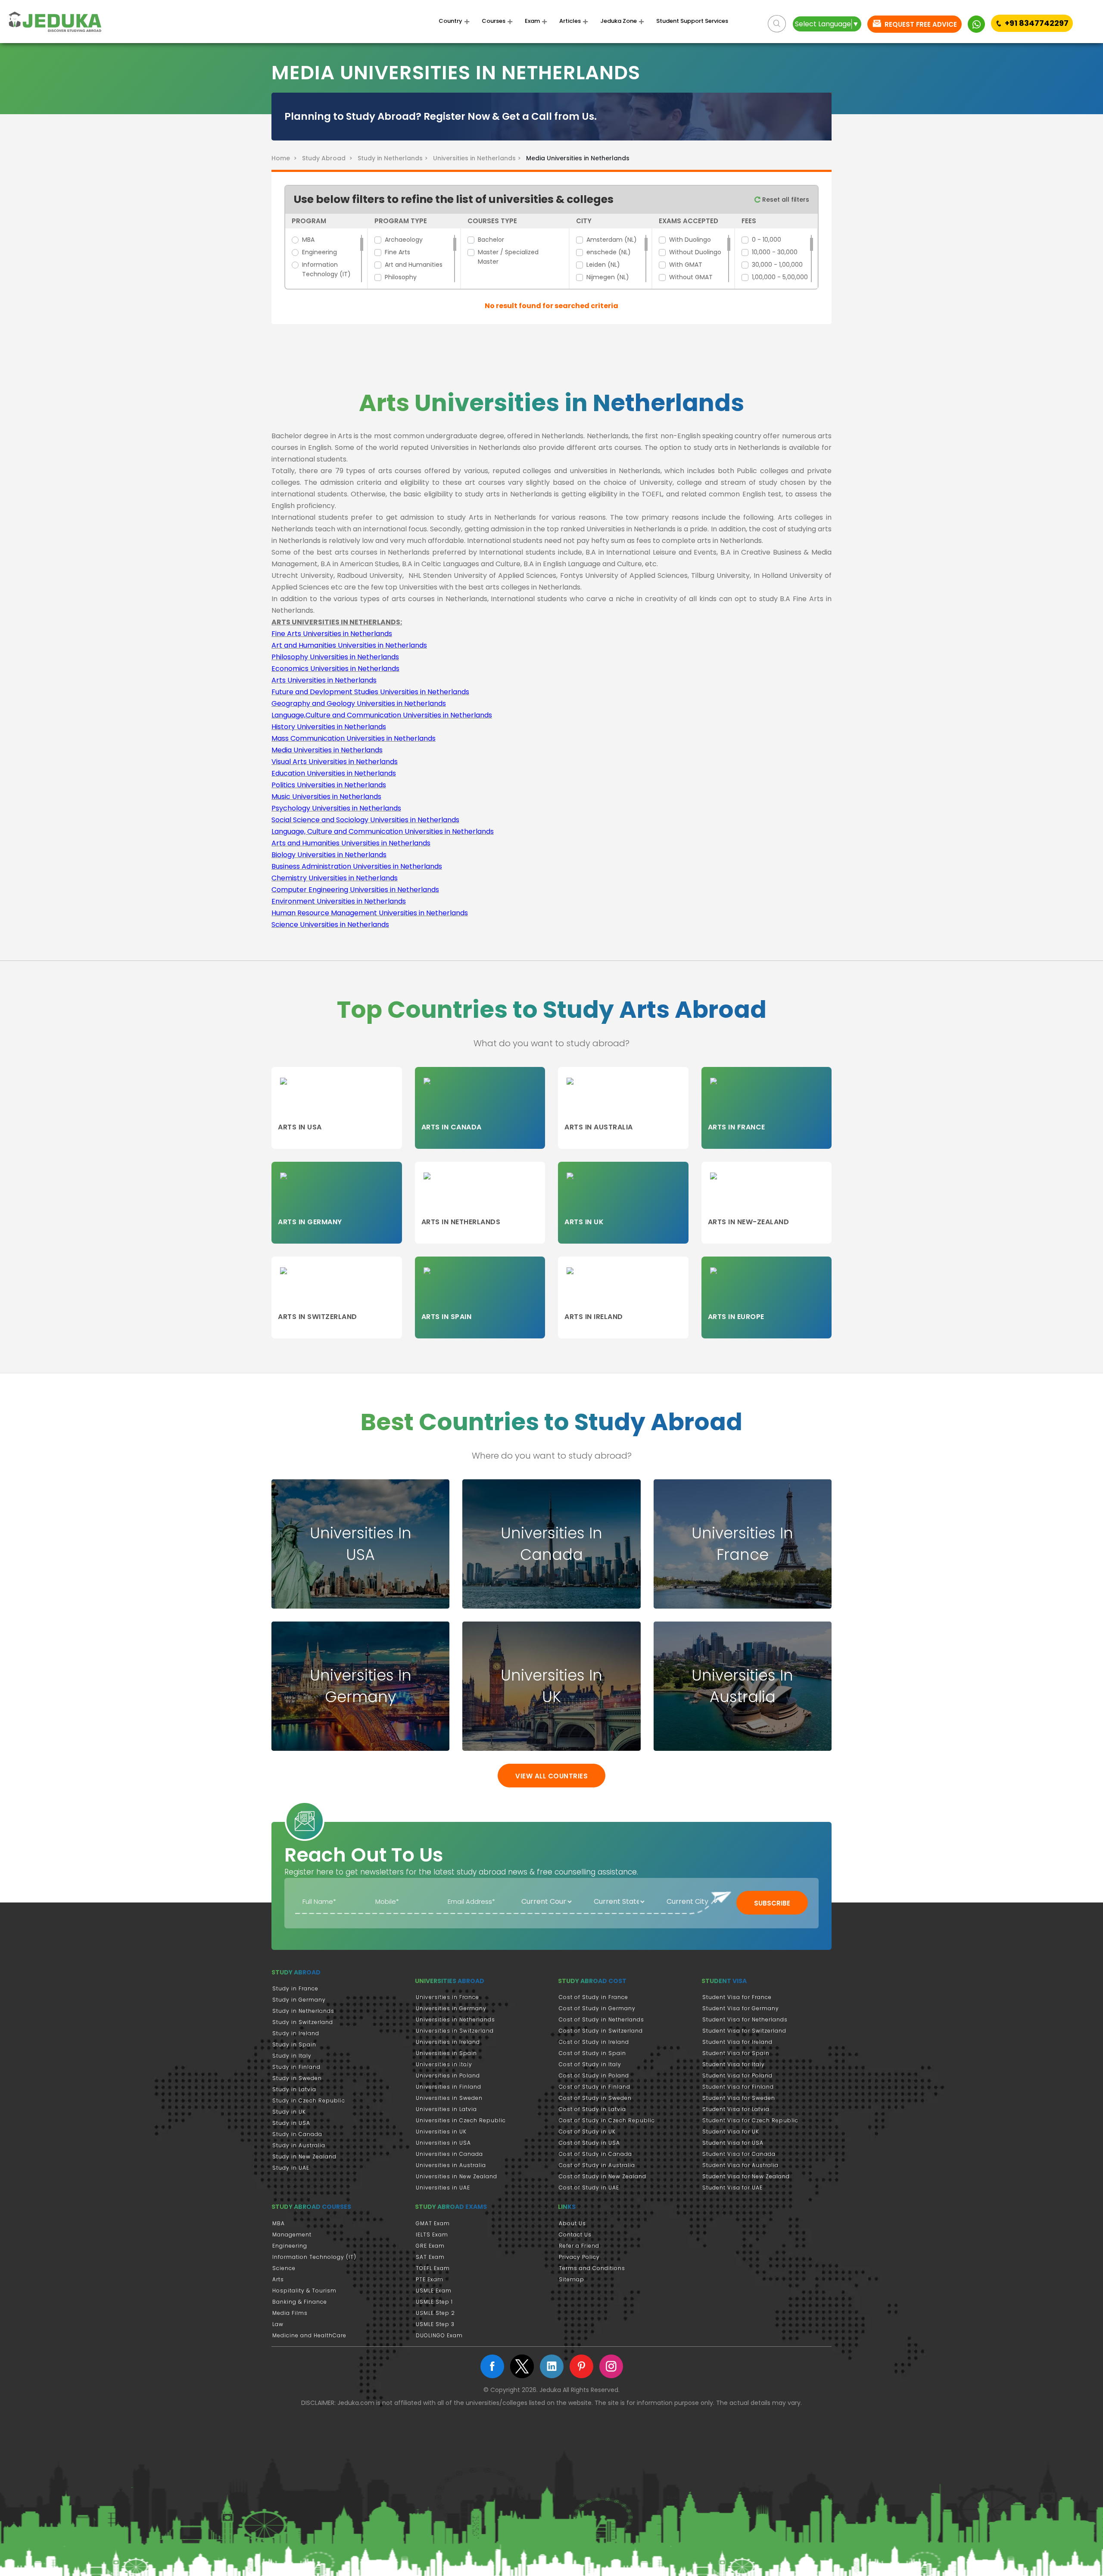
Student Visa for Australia (740, 2165)
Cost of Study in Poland (594, 2075)
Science (284, 2268)
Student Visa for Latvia (736, 2109)
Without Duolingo (695, 252)
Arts (278, 2279)
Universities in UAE (443, 2188)
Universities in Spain (446, 2053)
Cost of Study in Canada (595, 2154)
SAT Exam (430, 2257)
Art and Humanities (414, 265)
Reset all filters (785, 200)
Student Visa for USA (733, 2143)
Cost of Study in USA (589, 2143)
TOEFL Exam (433, 2268)
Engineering (319, 252)
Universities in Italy (444, 2064)
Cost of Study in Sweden (595, 2098)
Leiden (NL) (603, 265)
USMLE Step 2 (435, 2313)
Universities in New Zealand (456, 2176)
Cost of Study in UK (587, 2132)
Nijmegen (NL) (608, 277)
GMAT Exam (433, 2223)
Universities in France (447, 1997)
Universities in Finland (449, 2087)
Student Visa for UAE (732, 2188)
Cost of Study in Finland (595, 2087)
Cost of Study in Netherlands (601, 2019)
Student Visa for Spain (736, 2053)
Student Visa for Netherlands (745, 2019)
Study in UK (289, 2112)
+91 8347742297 (1037, 23)
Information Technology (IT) (326, 269)
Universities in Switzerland (455, 2031)
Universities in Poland (448, 2075)
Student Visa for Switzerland (744, 2031)
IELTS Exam (432, 2235)
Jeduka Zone (618, 21)
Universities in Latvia (446, 2109)
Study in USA (291, 2123)
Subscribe (772, 1903)
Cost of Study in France (594, 1997)
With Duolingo (690, 240)
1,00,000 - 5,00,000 (780, 277)
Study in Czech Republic (309, 2100)
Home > (286, 158)
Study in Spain (294, 2044)
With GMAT (686, 265)
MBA (308, 240)
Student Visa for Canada (739, 2154)
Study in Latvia (294, 2089)
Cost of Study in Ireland (594, 2042)
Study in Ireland (296, 2033)
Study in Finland (296, 2067)
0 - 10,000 (766, 240)
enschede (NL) (609, 252)
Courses (494, 21)
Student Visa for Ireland (737, 2042)
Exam (532, 21)
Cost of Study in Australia (597, 2165)
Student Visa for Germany (741, 2008)
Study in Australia (299, 2145)
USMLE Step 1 (434, 2302)
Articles (570, 21)
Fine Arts (397, 252)
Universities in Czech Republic (461, 2120)
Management (292, 2235)
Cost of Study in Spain (592, 2053)
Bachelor (491, 240)
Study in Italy (292, 2056)
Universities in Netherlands (455, 2019)
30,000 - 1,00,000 (777, 265)
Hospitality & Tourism (304, 2291)
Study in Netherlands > (394, 158)
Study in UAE (291, 2168)
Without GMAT (691, 277)
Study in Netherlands (303, 2011)
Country (450, 21)
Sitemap (572, 2279)
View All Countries (551, 1776)
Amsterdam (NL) (612, 240)
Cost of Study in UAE (589, 2188)
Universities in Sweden (449, 2098)
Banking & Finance (300, 2302)
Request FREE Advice (920, 24)
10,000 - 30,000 (775, 252)
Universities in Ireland (448, 2042)
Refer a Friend (579, 2246)
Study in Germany (299, 2000)
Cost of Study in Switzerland (601, 2031)
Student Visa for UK (731, 2132)
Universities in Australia (451, 2165)
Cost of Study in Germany (597, 2008)
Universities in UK (441, 2132)
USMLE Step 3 (435, 2324)
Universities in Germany (451, 2008)
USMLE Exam (434, 2291)
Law (278, 2324)
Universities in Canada (449, 2154)
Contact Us (575, 2235)
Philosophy (401, 277)
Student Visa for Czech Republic (750, 2120)
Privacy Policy (579, 2257)
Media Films (290, 2313)
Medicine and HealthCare (309, 2335)
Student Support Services (692, 21)
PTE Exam (430, 2279)
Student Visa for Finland (738, 2087)
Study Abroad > (329, 158)
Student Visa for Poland (737, 2075)
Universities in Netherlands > (479, 158)
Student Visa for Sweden (739, 2098)
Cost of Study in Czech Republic (607, 2120)
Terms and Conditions (592, 2268)
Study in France (295, 1988)
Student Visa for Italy (734, 2064)
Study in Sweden (297, 2078)
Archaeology (404, 240)
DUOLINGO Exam (439, 2335)
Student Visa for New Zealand (746, 2176)
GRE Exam (430, 2246)
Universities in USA (443, 2143)
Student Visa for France (737, 1997)
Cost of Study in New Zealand (603, 2176)
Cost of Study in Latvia (592, 2109)
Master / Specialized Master (508, 257)
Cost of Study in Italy (590, 2064)
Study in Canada (297, 2134)
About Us (572, 2223)
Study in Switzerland (303, 2022)
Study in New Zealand (304, 2157)
